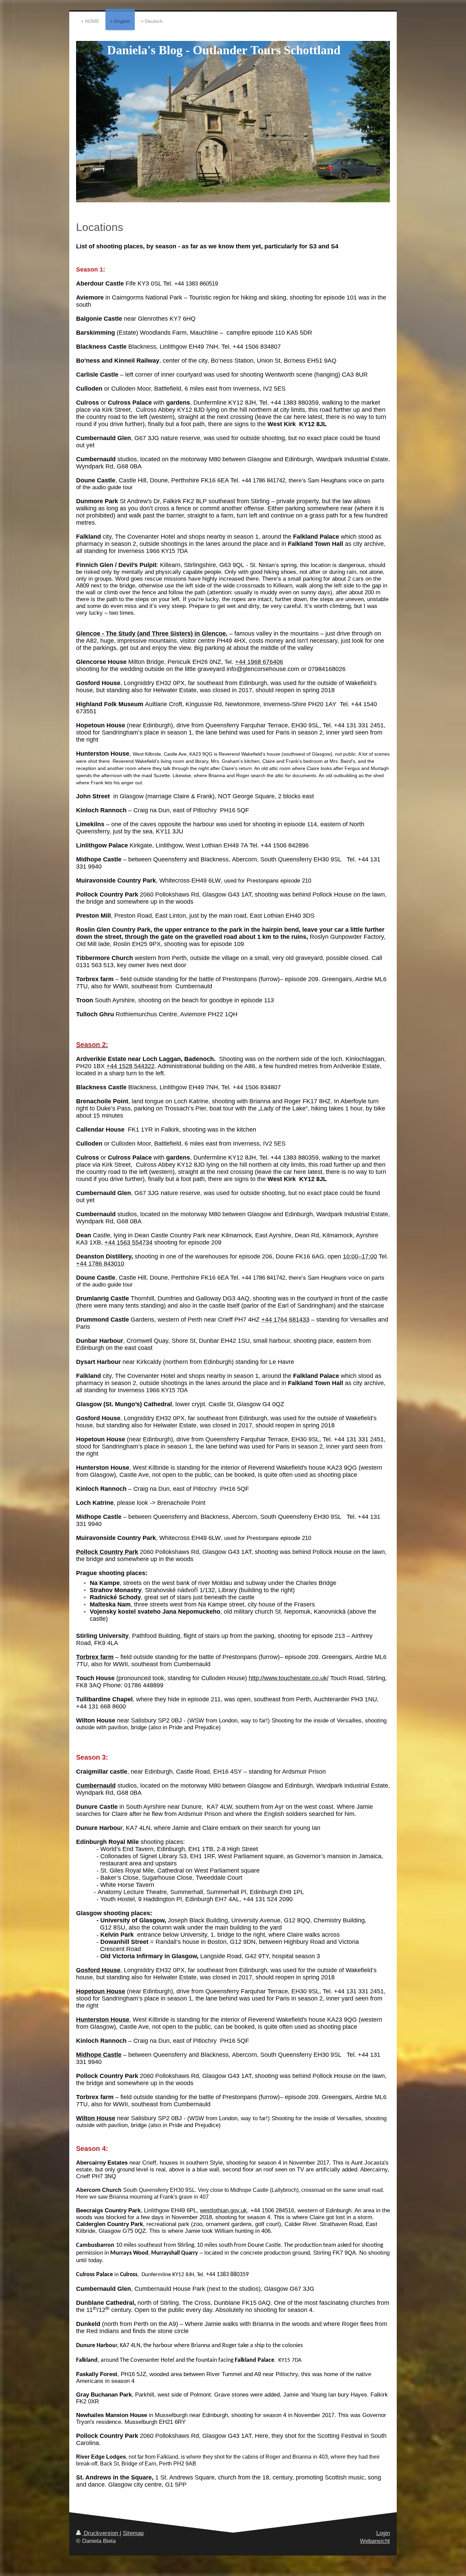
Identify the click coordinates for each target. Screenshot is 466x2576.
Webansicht (375, 2541)
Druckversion (101, 2533)
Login (383, 2533)
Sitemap (133, 2533)
